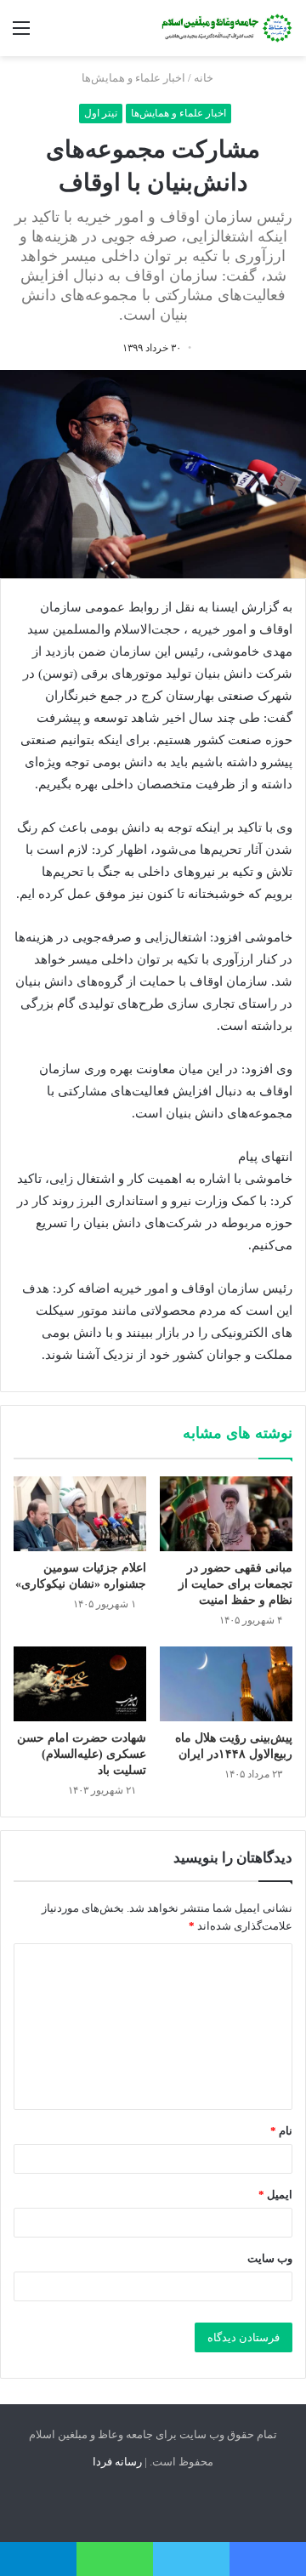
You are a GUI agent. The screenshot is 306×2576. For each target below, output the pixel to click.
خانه (205, 78)
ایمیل (275, 2195)
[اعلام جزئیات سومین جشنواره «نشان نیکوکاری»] (80, 1514)
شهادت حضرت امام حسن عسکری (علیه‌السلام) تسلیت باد (82, 1754)
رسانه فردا (117, 2462)
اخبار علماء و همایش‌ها (133, 78)
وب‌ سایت (270, 2258)
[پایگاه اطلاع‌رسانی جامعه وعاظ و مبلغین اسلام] (225, 28)
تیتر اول (101, 113)
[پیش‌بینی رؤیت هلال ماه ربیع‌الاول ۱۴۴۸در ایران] (226, 1684)
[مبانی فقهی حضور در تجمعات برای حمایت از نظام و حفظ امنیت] (226, 1514)
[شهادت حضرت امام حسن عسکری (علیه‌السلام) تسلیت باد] (80, 1684)
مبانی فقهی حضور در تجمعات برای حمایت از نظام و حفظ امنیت (235, 1584)
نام (281, 2131)
